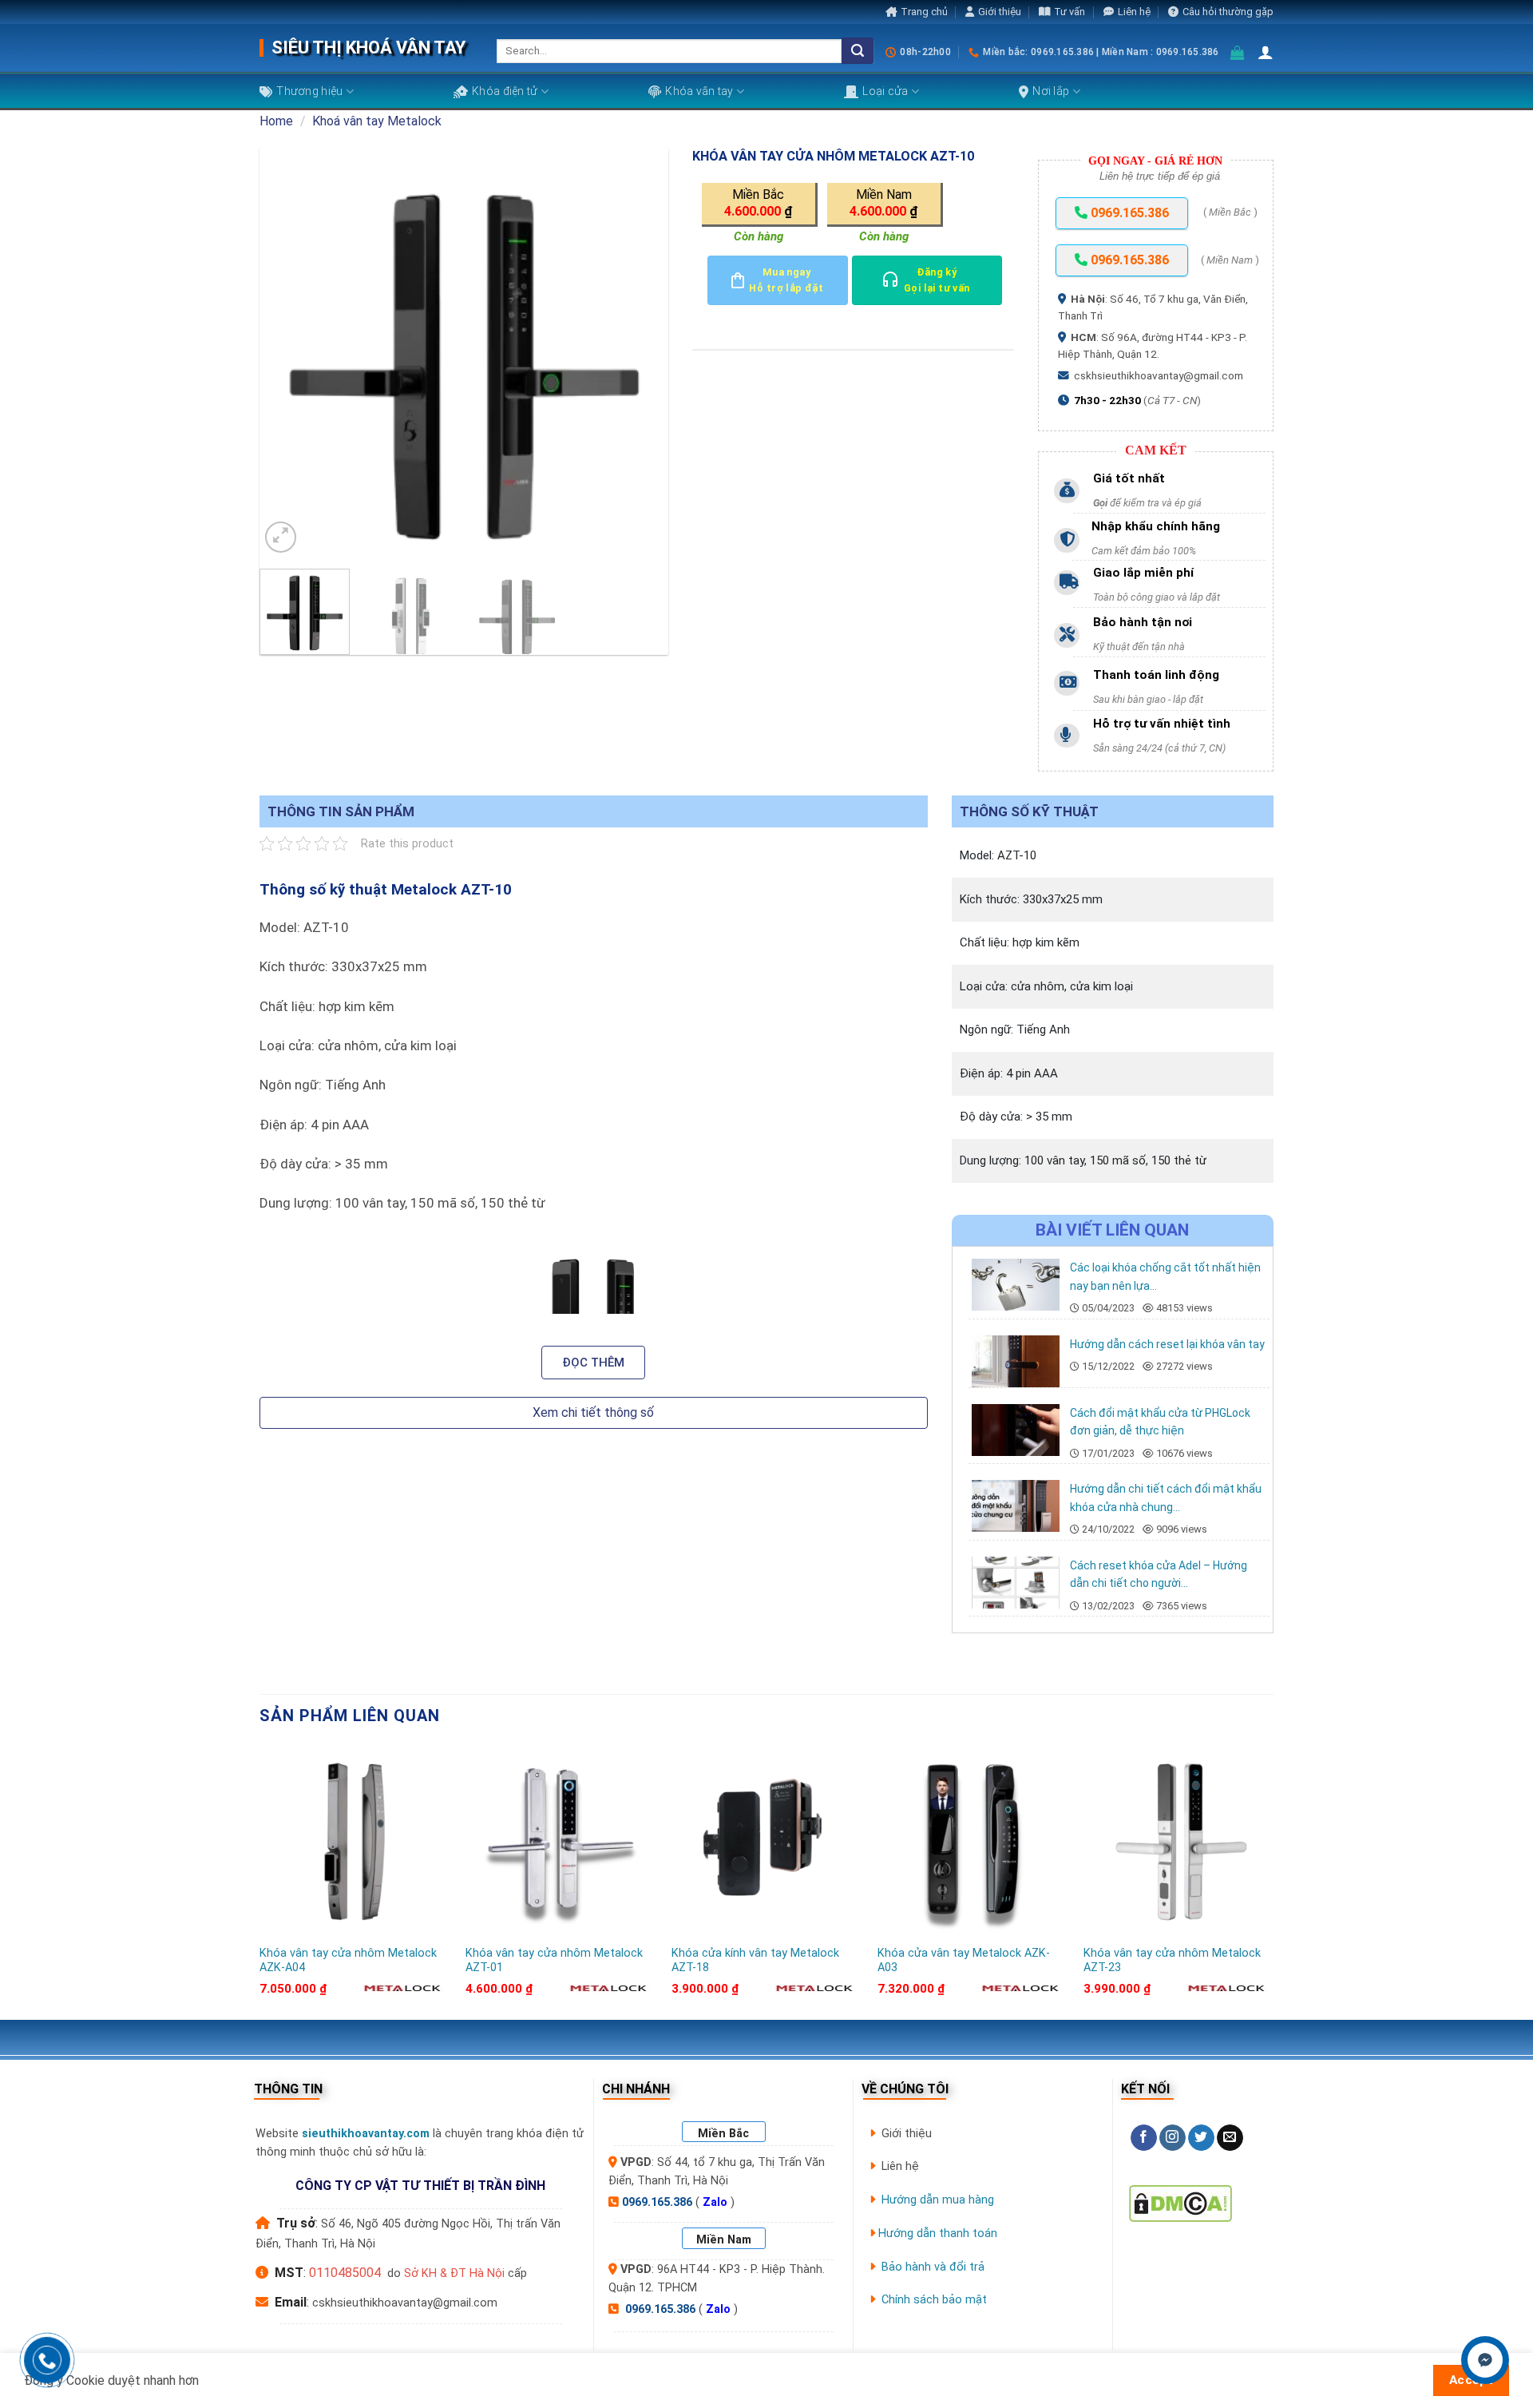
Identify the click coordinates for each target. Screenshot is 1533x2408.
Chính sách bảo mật (934, 2300)
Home (276, 121)
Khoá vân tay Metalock (377, 121)
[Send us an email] (1230, 2138)
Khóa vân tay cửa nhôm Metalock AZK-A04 (348, 1961)
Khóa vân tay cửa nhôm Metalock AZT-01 (554, 1961)
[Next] (640, 352)
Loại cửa (885, 91)
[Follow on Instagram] (1173, 2138)
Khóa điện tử (505, 91)
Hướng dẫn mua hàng (938, 2200)
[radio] (760, 204)
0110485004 (345, 2273)
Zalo (715, 2202)
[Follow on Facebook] (1144, 2138)
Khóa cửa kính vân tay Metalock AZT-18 (755, 1961)
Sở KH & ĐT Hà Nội (454, 2273)
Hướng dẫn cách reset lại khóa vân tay (1167, 1344)
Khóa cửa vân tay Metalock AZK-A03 (964, 1961)
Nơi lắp (1051, 91)
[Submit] (858, 51)
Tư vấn (1070, 12)
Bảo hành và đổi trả (933, 2267)
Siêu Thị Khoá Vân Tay (368, 48)
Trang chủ (924, 12)
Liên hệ (1134, 12)
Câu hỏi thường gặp (1228, 12)
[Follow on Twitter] (1201, 2138)
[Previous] (287, 352)
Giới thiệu (1000, 12)
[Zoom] (281, 537)
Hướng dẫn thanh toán (938, 2233)
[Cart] (1238, 52)
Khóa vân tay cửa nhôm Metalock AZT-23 (1172, 1961)
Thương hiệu (309, 91)
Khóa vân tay (699, 91)
